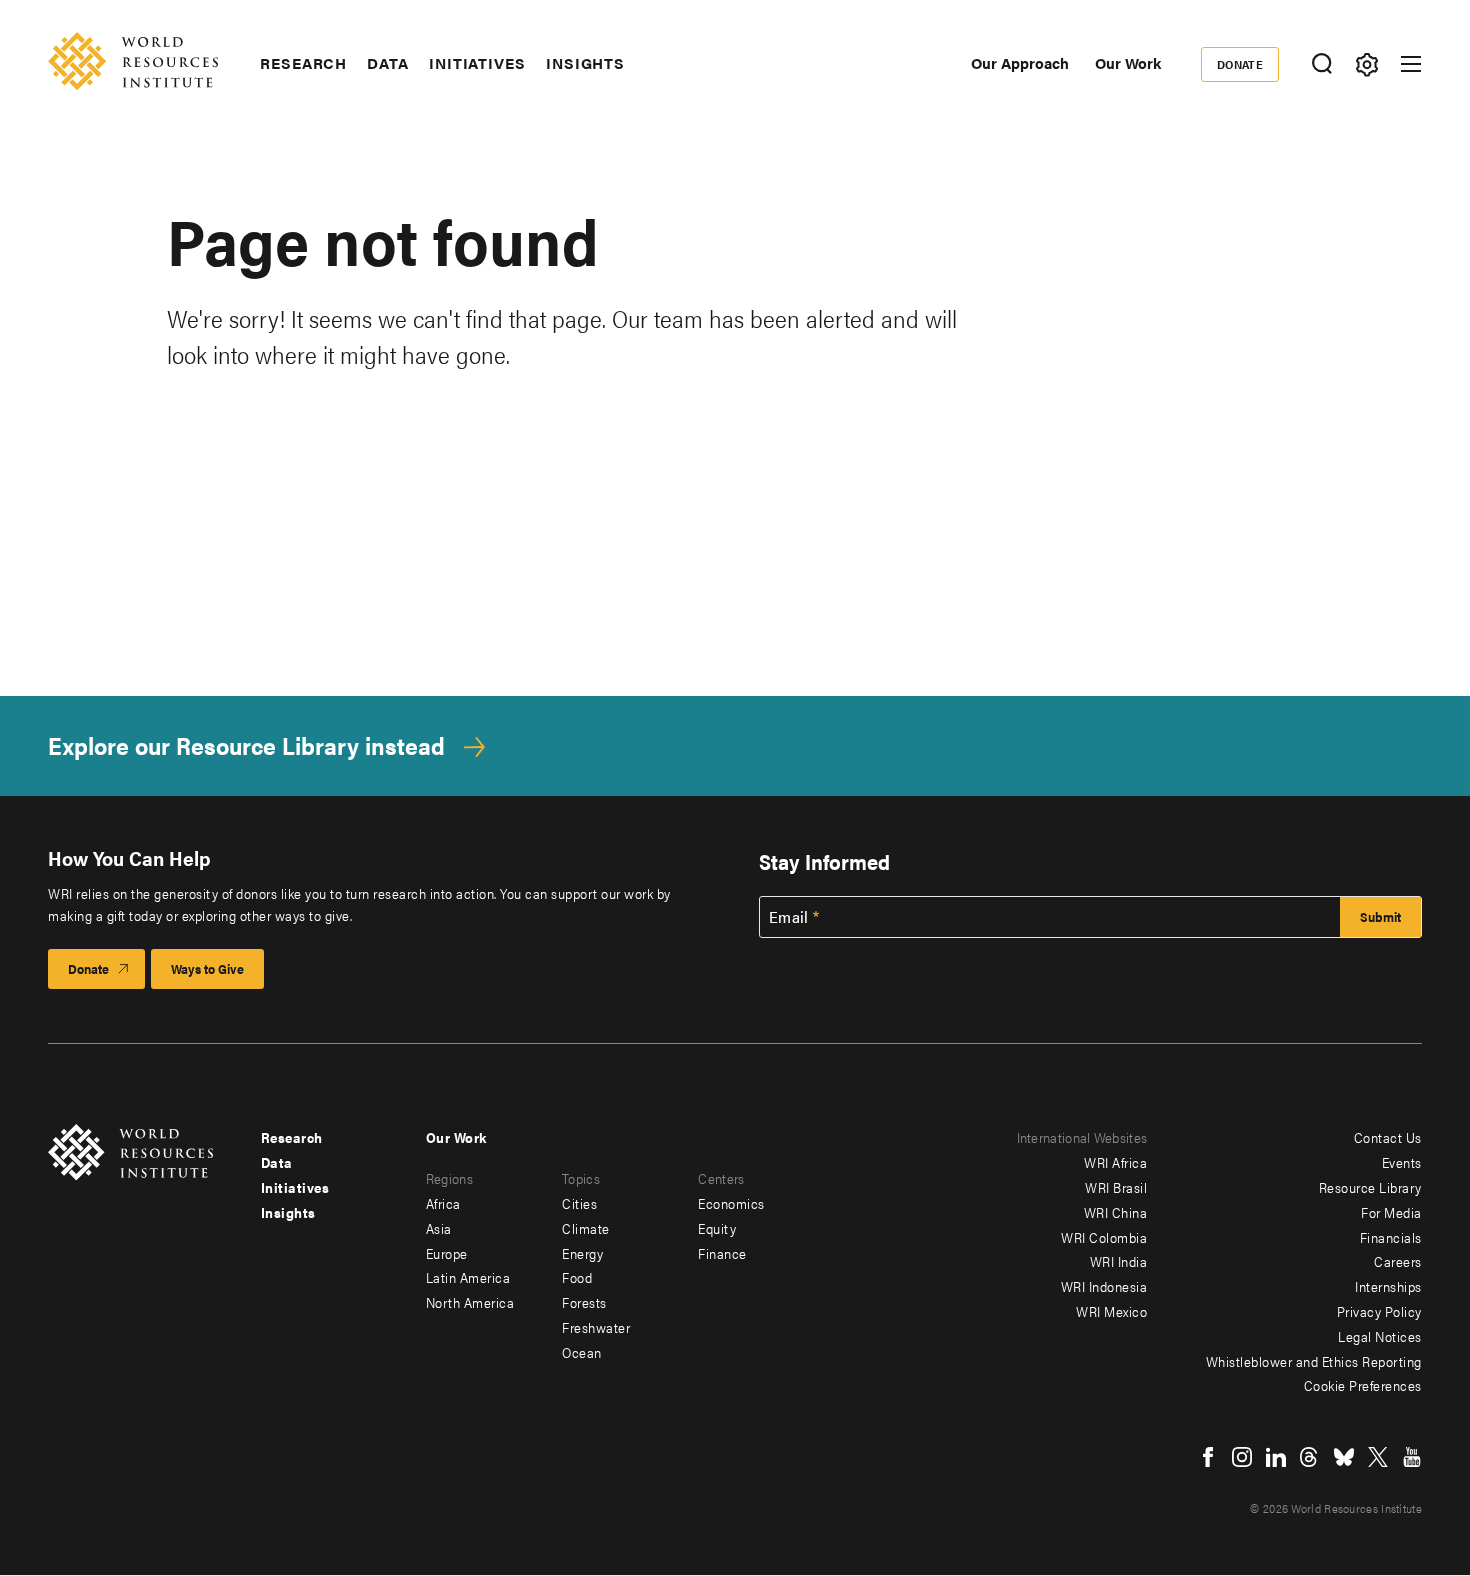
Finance (722, 1253)
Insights (585, 63)
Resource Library (1370, 1187)
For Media (1391, 1212)
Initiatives (477, 63)
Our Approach (1020, 62)
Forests (584, 1302)
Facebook (1208, 1457)
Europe (447, 1253)
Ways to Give (207, 968)
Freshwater (596, 1327)
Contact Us (1388, 1137)
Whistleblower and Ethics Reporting (1314, 1361)
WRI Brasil (1116, 1187)
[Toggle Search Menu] (1321, 64)
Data (388, 63)
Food (577, 1277)
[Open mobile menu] (1411, 64)
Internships (1388, 1286)
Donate (1240, 64)
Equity (717, 1228)
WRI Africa (1115, 1162)
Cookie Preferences (1363, 1385)
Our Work (1128, 62)
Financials (1391, 1237)
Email (789, 917)
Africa (443, 1203)
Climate (586, 1228)
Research (303, 63)
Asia (439, 1228)
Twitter (1378, 1457)
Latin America (468, 1277)
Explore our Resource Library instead (246, 745)
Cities (579, 1203)
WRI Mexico (1111, 1311)
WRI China (1116, 1212)
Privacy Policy (1379, 1311)
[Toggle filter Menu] (1366, 64)
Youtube (1412, 1457)
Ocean (582, 1352)
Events (1402, 1162)
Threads (1310, 1457)
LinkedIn (1276, 1457)
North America (470, 1302)
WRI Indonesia (1104, 1286)
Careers (1398, 1261)
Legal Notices (1380, 1336)
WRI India (1119, 1261)
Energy (582, 1253)
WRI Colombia (1104, 1237)
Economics (731, 1203)
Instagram (1242, 1457)
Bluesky (1344, 1457)
